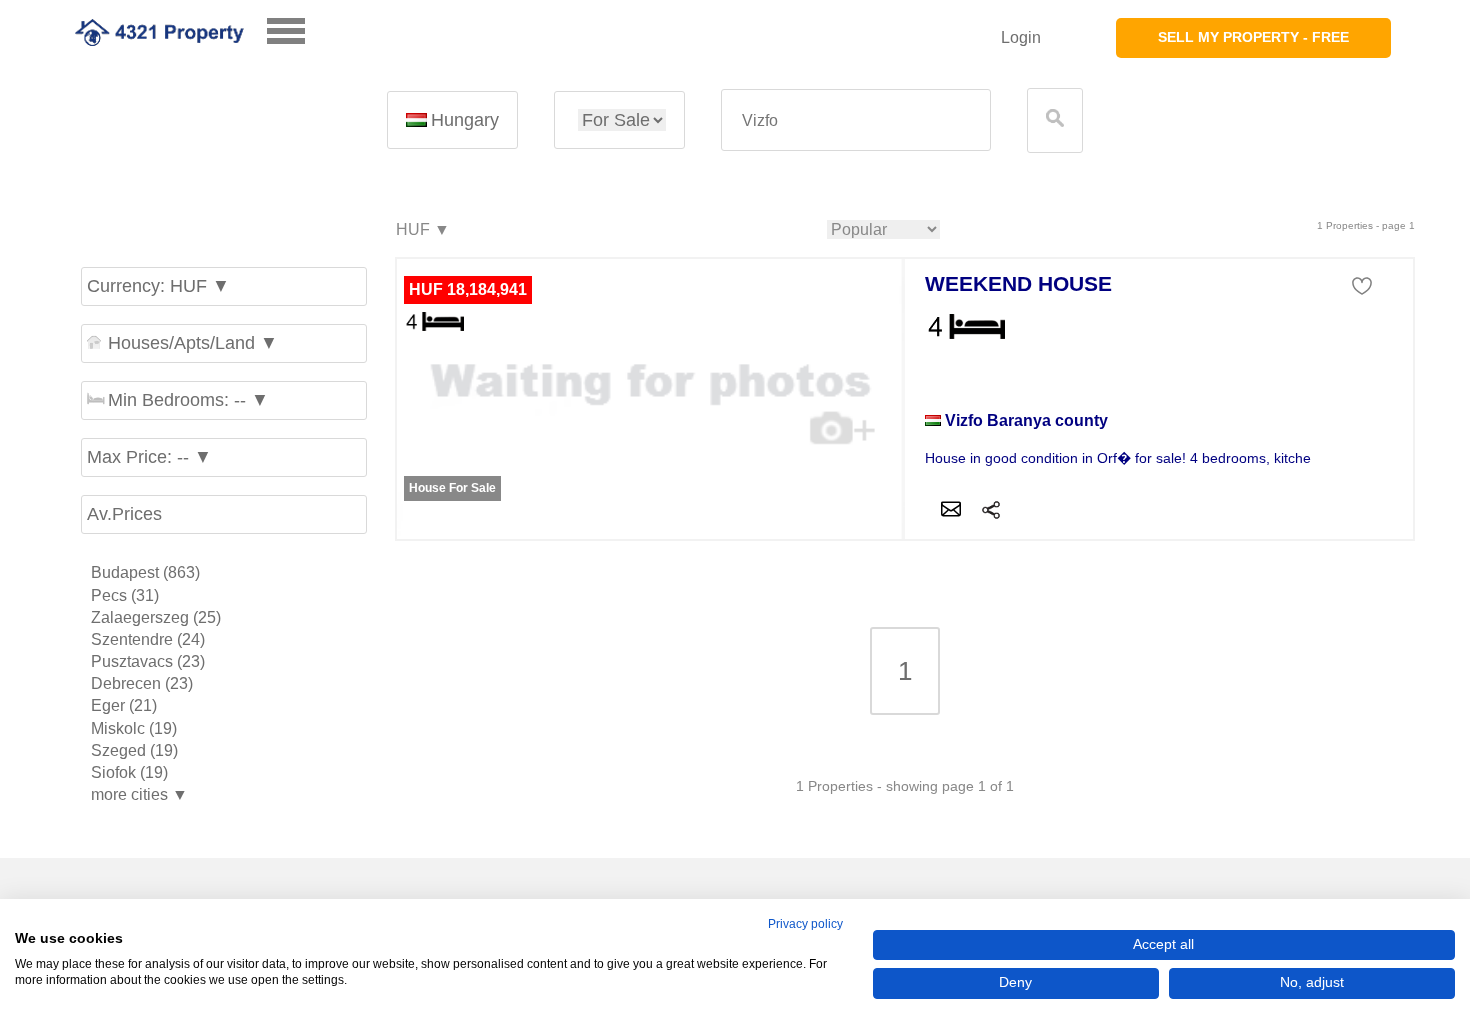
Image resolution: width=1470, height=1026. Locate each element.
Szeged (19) (134, 750)
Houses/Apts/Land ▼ (193, 343)
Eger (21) (124, 705)
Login (1021, 37)
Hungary (465, 120)
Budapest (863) (145, 572)
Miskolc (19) (134, 728)
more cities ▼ (139, 794)
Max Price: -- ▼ (149, 457)
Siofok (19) (129, 772)
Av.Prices (124, 514)
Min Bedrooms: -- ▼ (188, 400)
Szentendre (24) (148, 639)
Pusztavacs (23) (148, 661)
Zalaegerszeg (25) (156, 617)
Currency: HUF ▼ (158, 286)
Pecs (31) (125, 595)
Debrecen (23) (142, 683)
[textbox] (856, 120)
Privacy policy (805, 924)
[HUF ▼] (422, 230)
